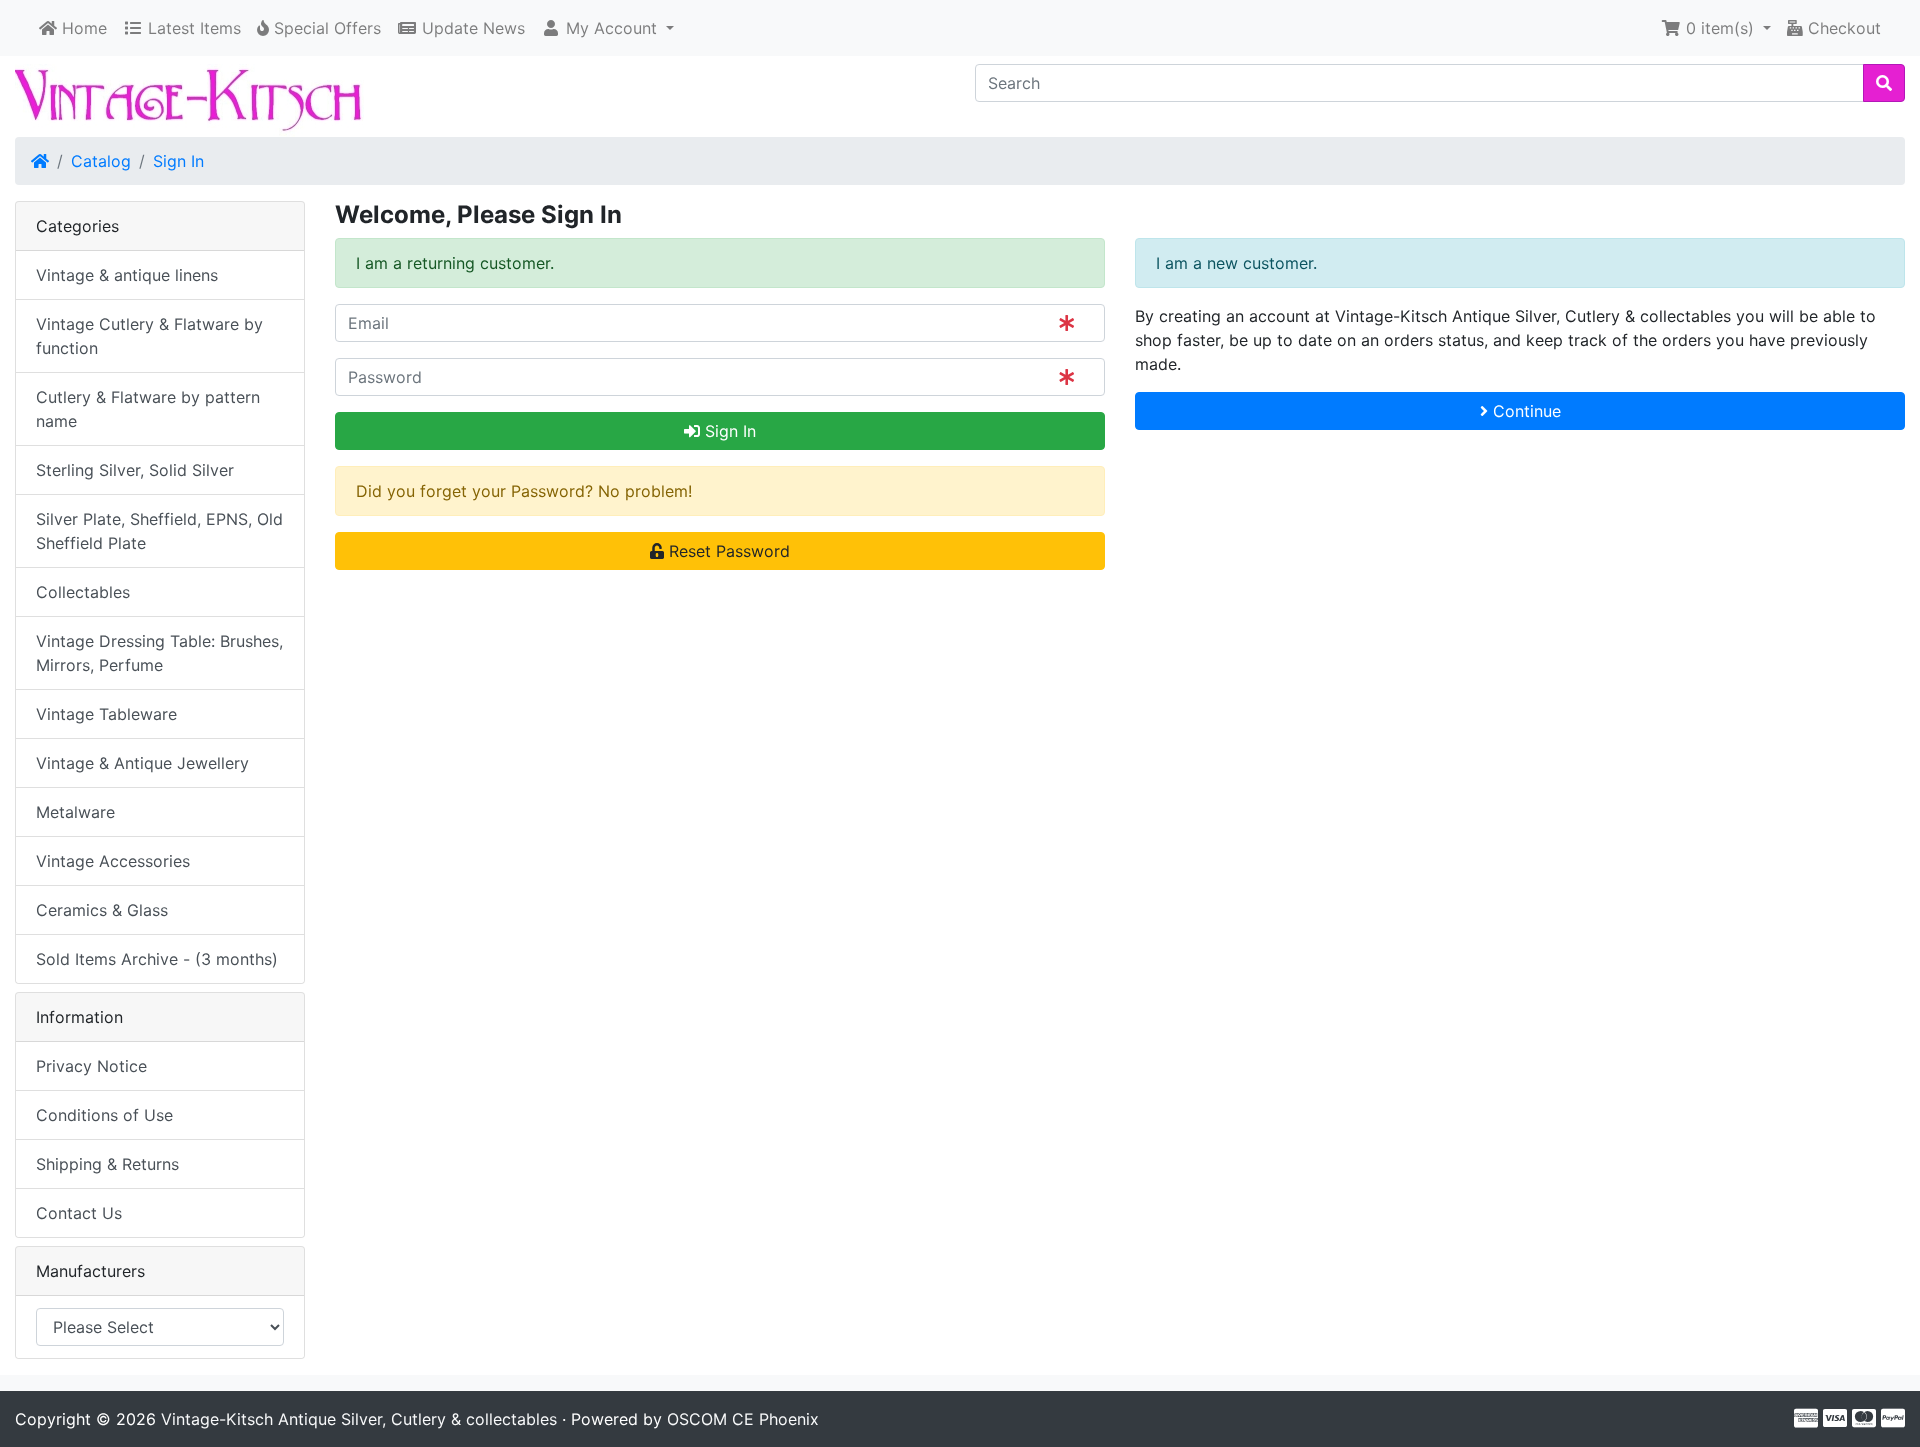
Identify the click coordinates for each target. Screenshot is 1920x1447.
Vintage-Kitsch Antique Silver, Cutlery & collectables (359, 1419)
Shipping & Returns (107, 1164)
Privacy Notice (91, 1066)
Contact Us (79, 1213)
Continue (1524, 411)
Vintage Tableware (106, 714)
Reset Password (727, 551)
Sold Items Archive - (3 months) (157, 959)
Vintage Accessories (113, 861)
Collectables (83, 592)
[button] (607, 28)
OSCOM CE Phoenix (743, 1419)
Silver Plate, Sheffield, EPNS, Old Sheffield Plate (159, 531)
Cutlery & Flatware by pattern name (148, 409)
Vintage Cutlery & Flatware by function (149, 336)
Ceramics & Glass (102, 910)
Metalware (75, 812)
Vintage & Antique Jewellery (142, 763)
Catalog (101, 161)
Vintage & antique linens (127, 275)
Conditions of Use (104, 1115)
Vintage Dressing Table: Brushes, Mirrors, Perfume (159, 653)
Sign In (178, 161)
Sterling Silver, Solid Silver (135, 470)
